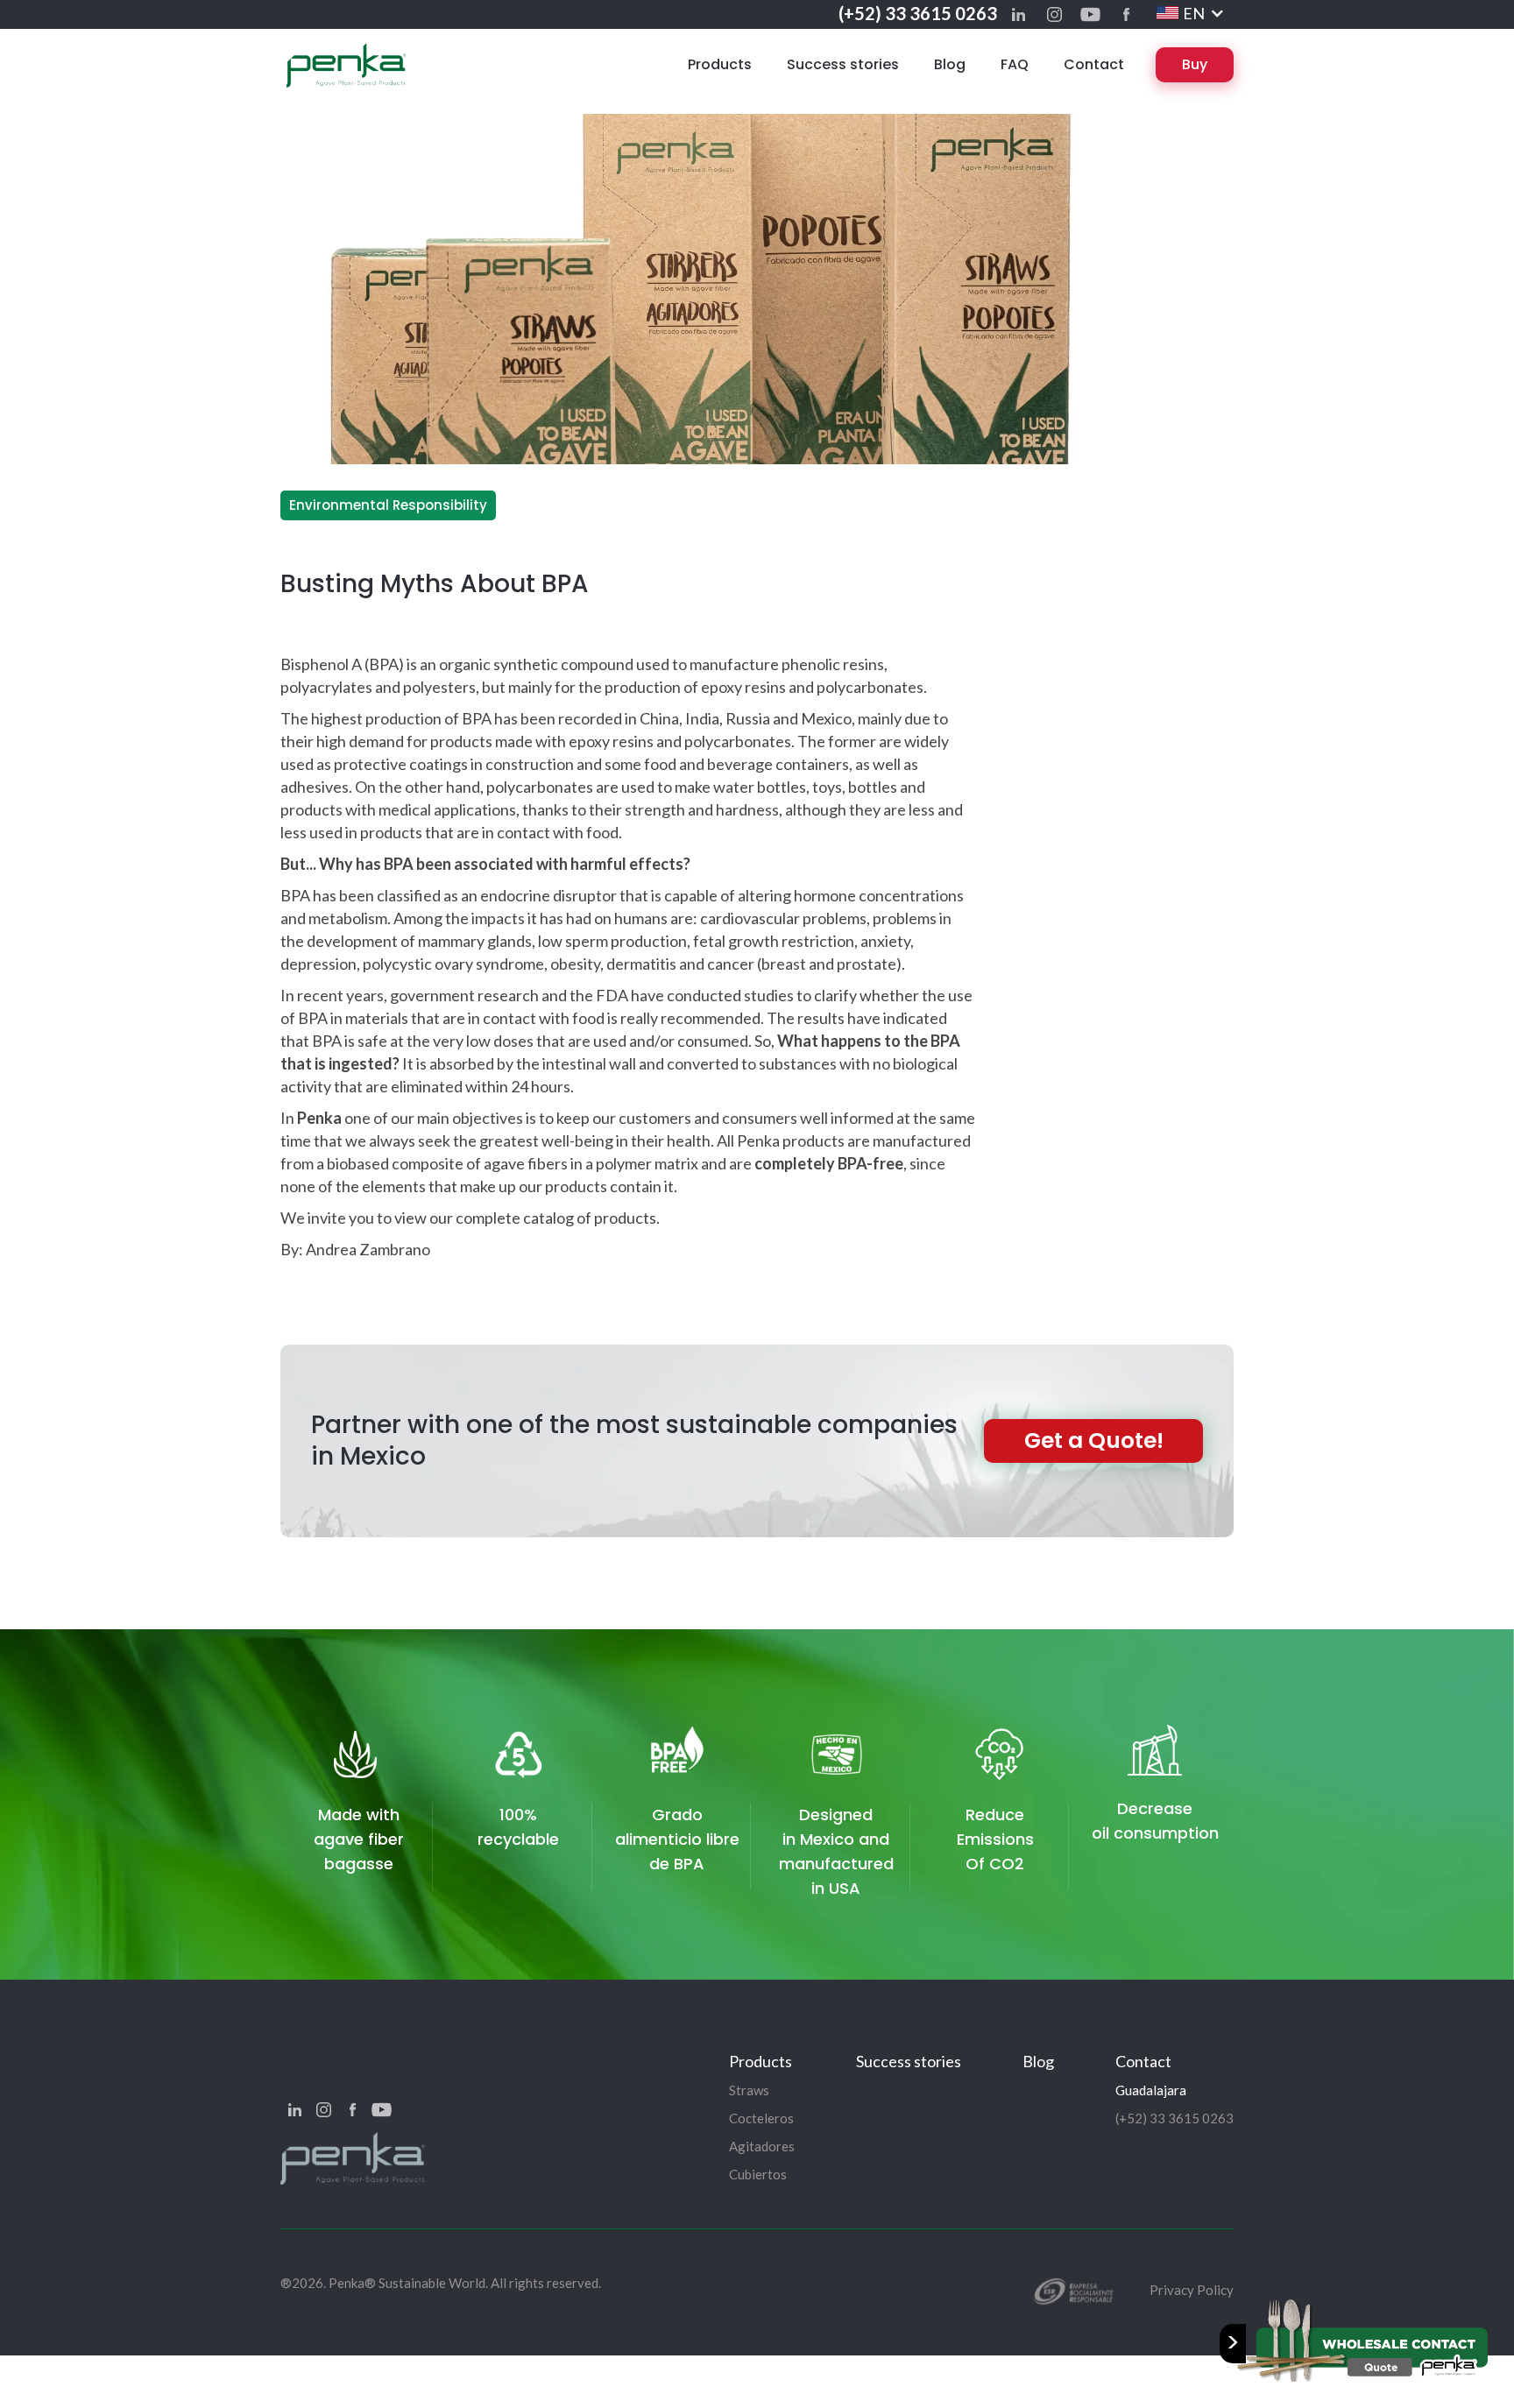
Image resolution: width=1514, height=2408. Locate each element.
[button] (1191, 13)
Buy (1195, 64)
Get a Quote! (1094, 1441)
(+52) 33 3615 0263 (918, 13)
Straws (749, 2090)
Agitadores (762, 2146)
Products (720, 64)
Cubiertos (758, 2174)
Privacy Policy (1192, 2290)
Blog (950, 64)
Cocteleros (761, 2118)
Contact (1094, 64)
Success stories (843, 64)
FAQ (1015, 64)
